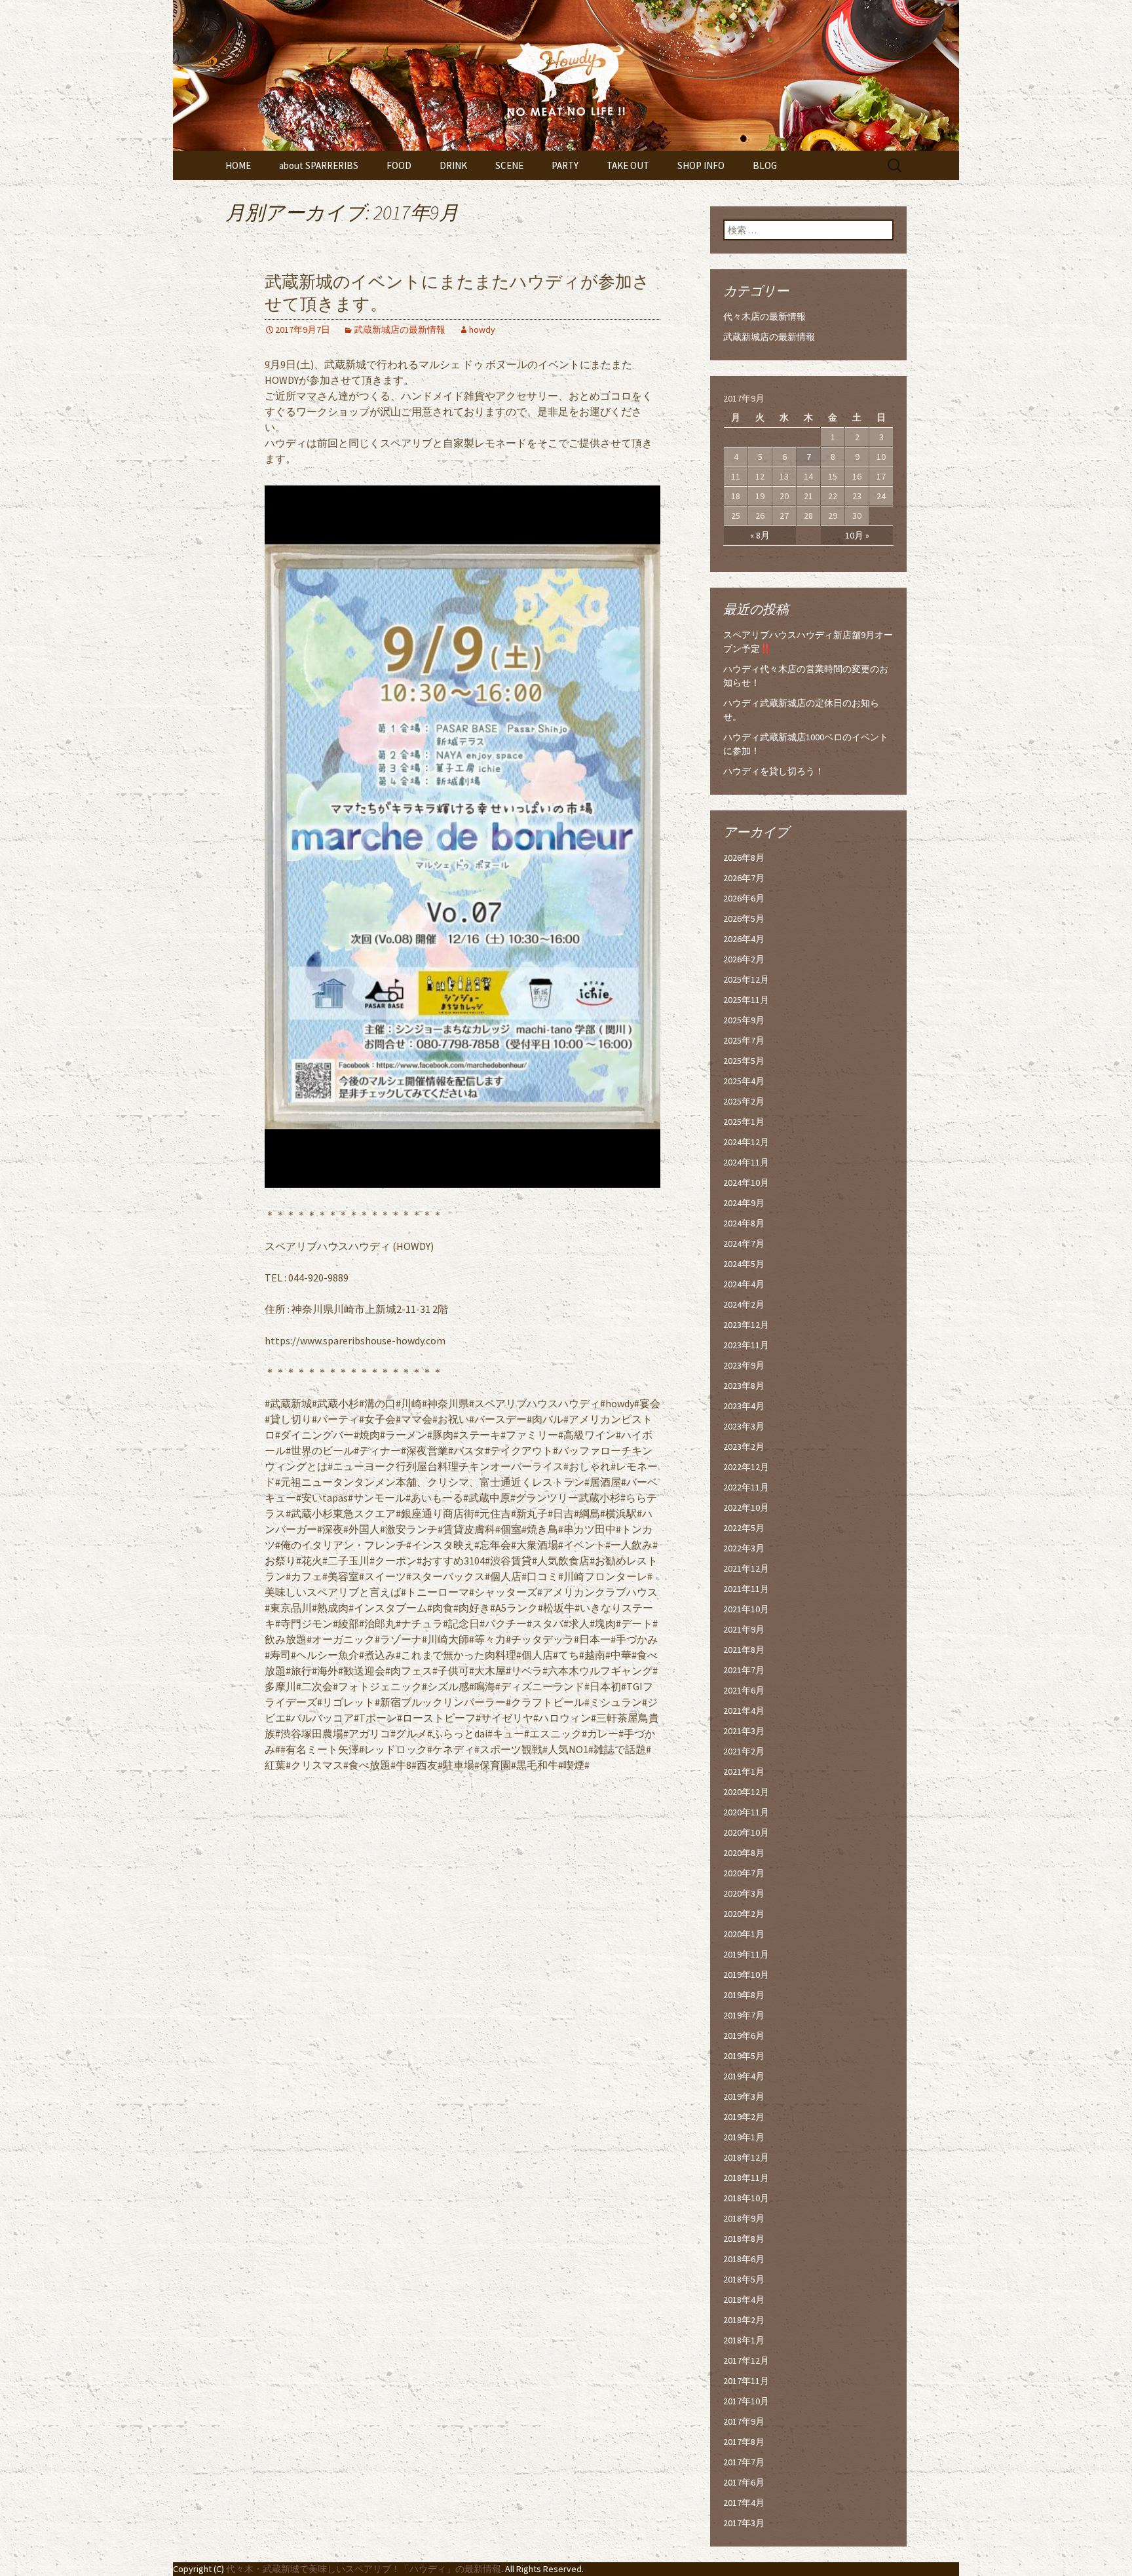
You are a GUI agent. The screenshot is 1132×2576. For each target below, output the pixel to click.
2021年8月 (744, 1650)
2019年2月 (744, 2117)
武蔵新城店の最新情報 (400, 330)
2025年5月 (744, 1061)
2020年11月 (746, 1812)
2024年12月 (746, 1142)
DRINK (453, 165)
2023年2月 (744, 1447)
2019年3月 (744, 2096)
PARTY (565, 165)
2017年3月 (744, 2523)
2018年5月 (744, 2279)
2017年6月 (744, 2482)
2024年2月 (744, 1304)
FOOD (399, 165)
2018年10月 (746, 2198)
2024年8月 (744, 1223)
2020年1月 (744, 1934)
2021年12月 (746, 1568)
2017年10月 (746, 2401)
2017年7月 (744, 2462)
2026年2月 (744, 959)
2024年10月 (746, 1183)
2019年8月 (744, 1995)
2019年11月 (746, 1954)
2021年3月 (744, 1731)
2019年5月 (744, 2056)
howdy (482, 330)
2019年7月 (744, 2015)
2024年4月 (744, 1284)
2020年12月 (746, 1792)
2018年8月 (744, 2239)
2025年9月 (744, 1020)
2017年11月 (746, 2381)
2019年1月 (744, 2137)
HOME (238, 165)
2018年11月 (746, 2178)
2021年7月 (744, 1670)
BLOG (765, 165)
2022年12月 (746, 1467)
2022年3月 (744, 1548)
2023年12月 (746, 1325)
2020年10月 (746, 1832)
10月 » (857, 535)
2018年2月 (744, 2320)
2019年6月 (744, 2036)
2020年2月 (744, 1914)
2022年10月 (746, 1507)
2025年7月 (744, 1040)
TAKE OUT (628, 165)
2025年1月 (744, 1122)
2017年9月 (744, 2421)
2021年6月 (744, 1690)
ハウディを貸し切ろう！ (774, 771)
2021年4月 (744, 1711)
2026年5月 (744, 919)
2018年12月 (746, 2157)
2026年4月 (744, 939)
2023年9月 (744, 1365)
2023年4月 (744, 1406)
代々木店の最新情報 (764, 316)
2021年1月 (744, 1771)
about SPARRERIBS (319, 165)
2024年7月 (744, 1243)
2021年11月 (746, 1589)
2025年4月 (744, 1081)
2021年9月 (744, 1629)
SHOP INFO (701, 165)
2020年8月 (744, 1853)
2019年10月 (746, 1975)
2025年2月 (744, 1101)
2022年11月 (746, 1487)
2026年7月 (744, 878)
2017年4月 (744, 2503)
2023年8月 (744, 1386)
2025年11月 (746, 1000)
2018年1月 (744, 2340)
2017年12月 (746, 2360)
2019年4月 (744, 2076)
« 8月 (760, 535)
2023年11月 (746, 1345)
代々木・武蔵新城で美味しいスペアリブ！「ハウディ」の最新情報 (364, 2569)
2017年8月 (744, 2442)
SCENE (509, 165)
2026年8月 (744, 858)
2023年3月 (744, 1426)
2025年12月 (746, 979)
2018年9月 (744, 2218)
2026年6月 (744, 898)
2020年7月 (744, 1873)
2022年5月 (744, 1528)
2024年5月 (744, 1264)
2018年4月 (744, 2300)
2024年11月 (746, 1162)
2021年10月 (746, 1609)
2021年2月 (744, 1751)
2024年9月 (744, 1203)
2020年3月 (744, 1893)
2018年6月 (744, 2259)
